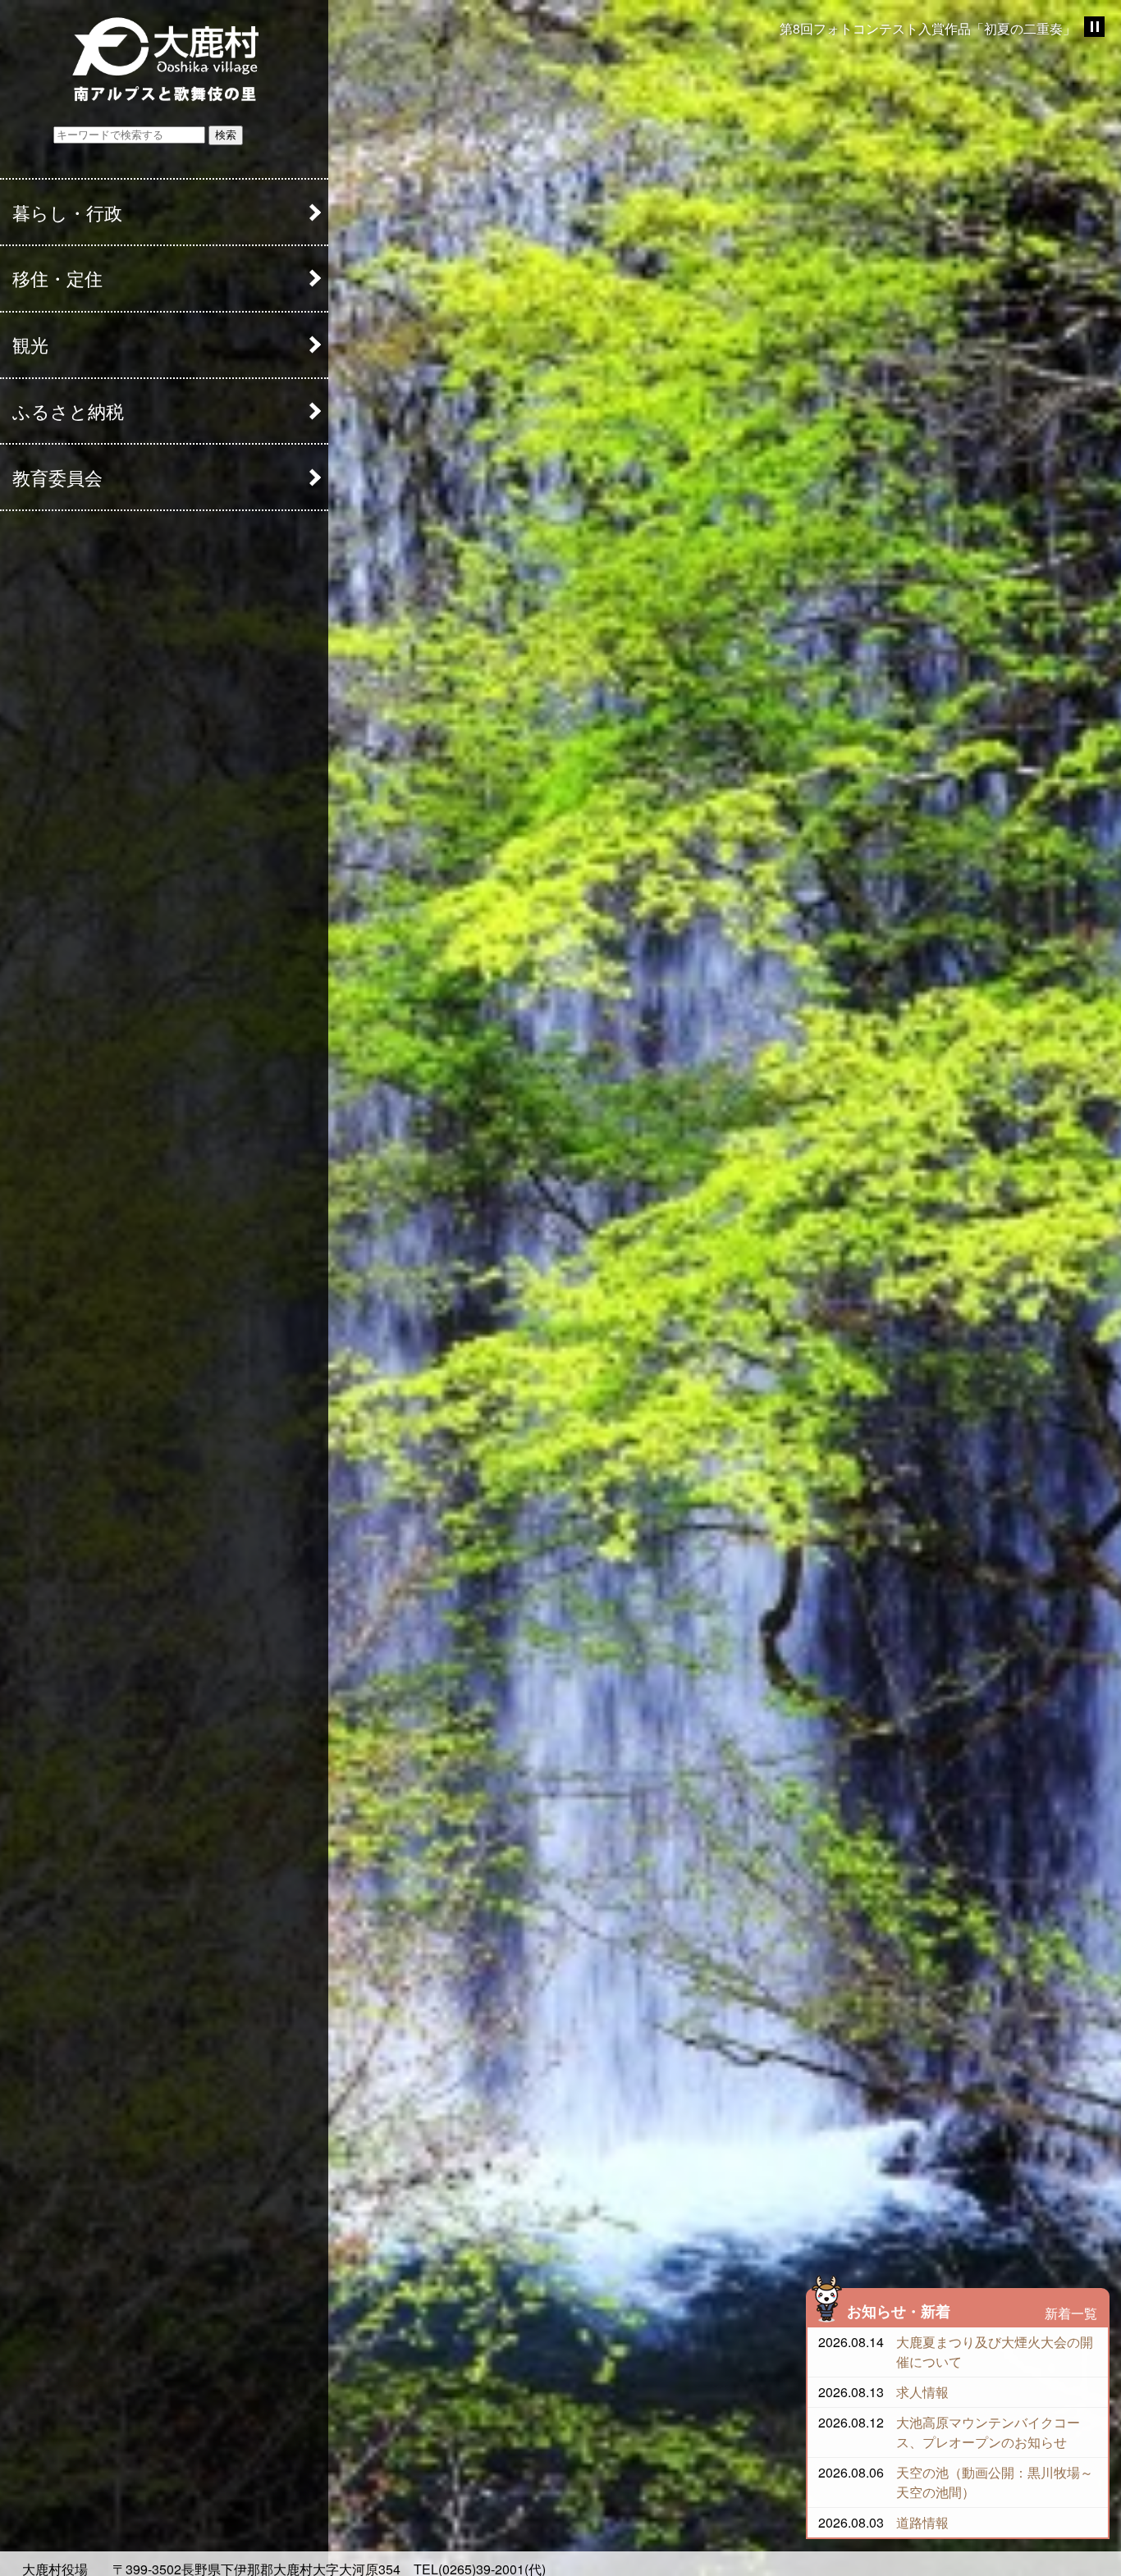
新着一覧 (1071, 2313)
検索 (226, 135)
